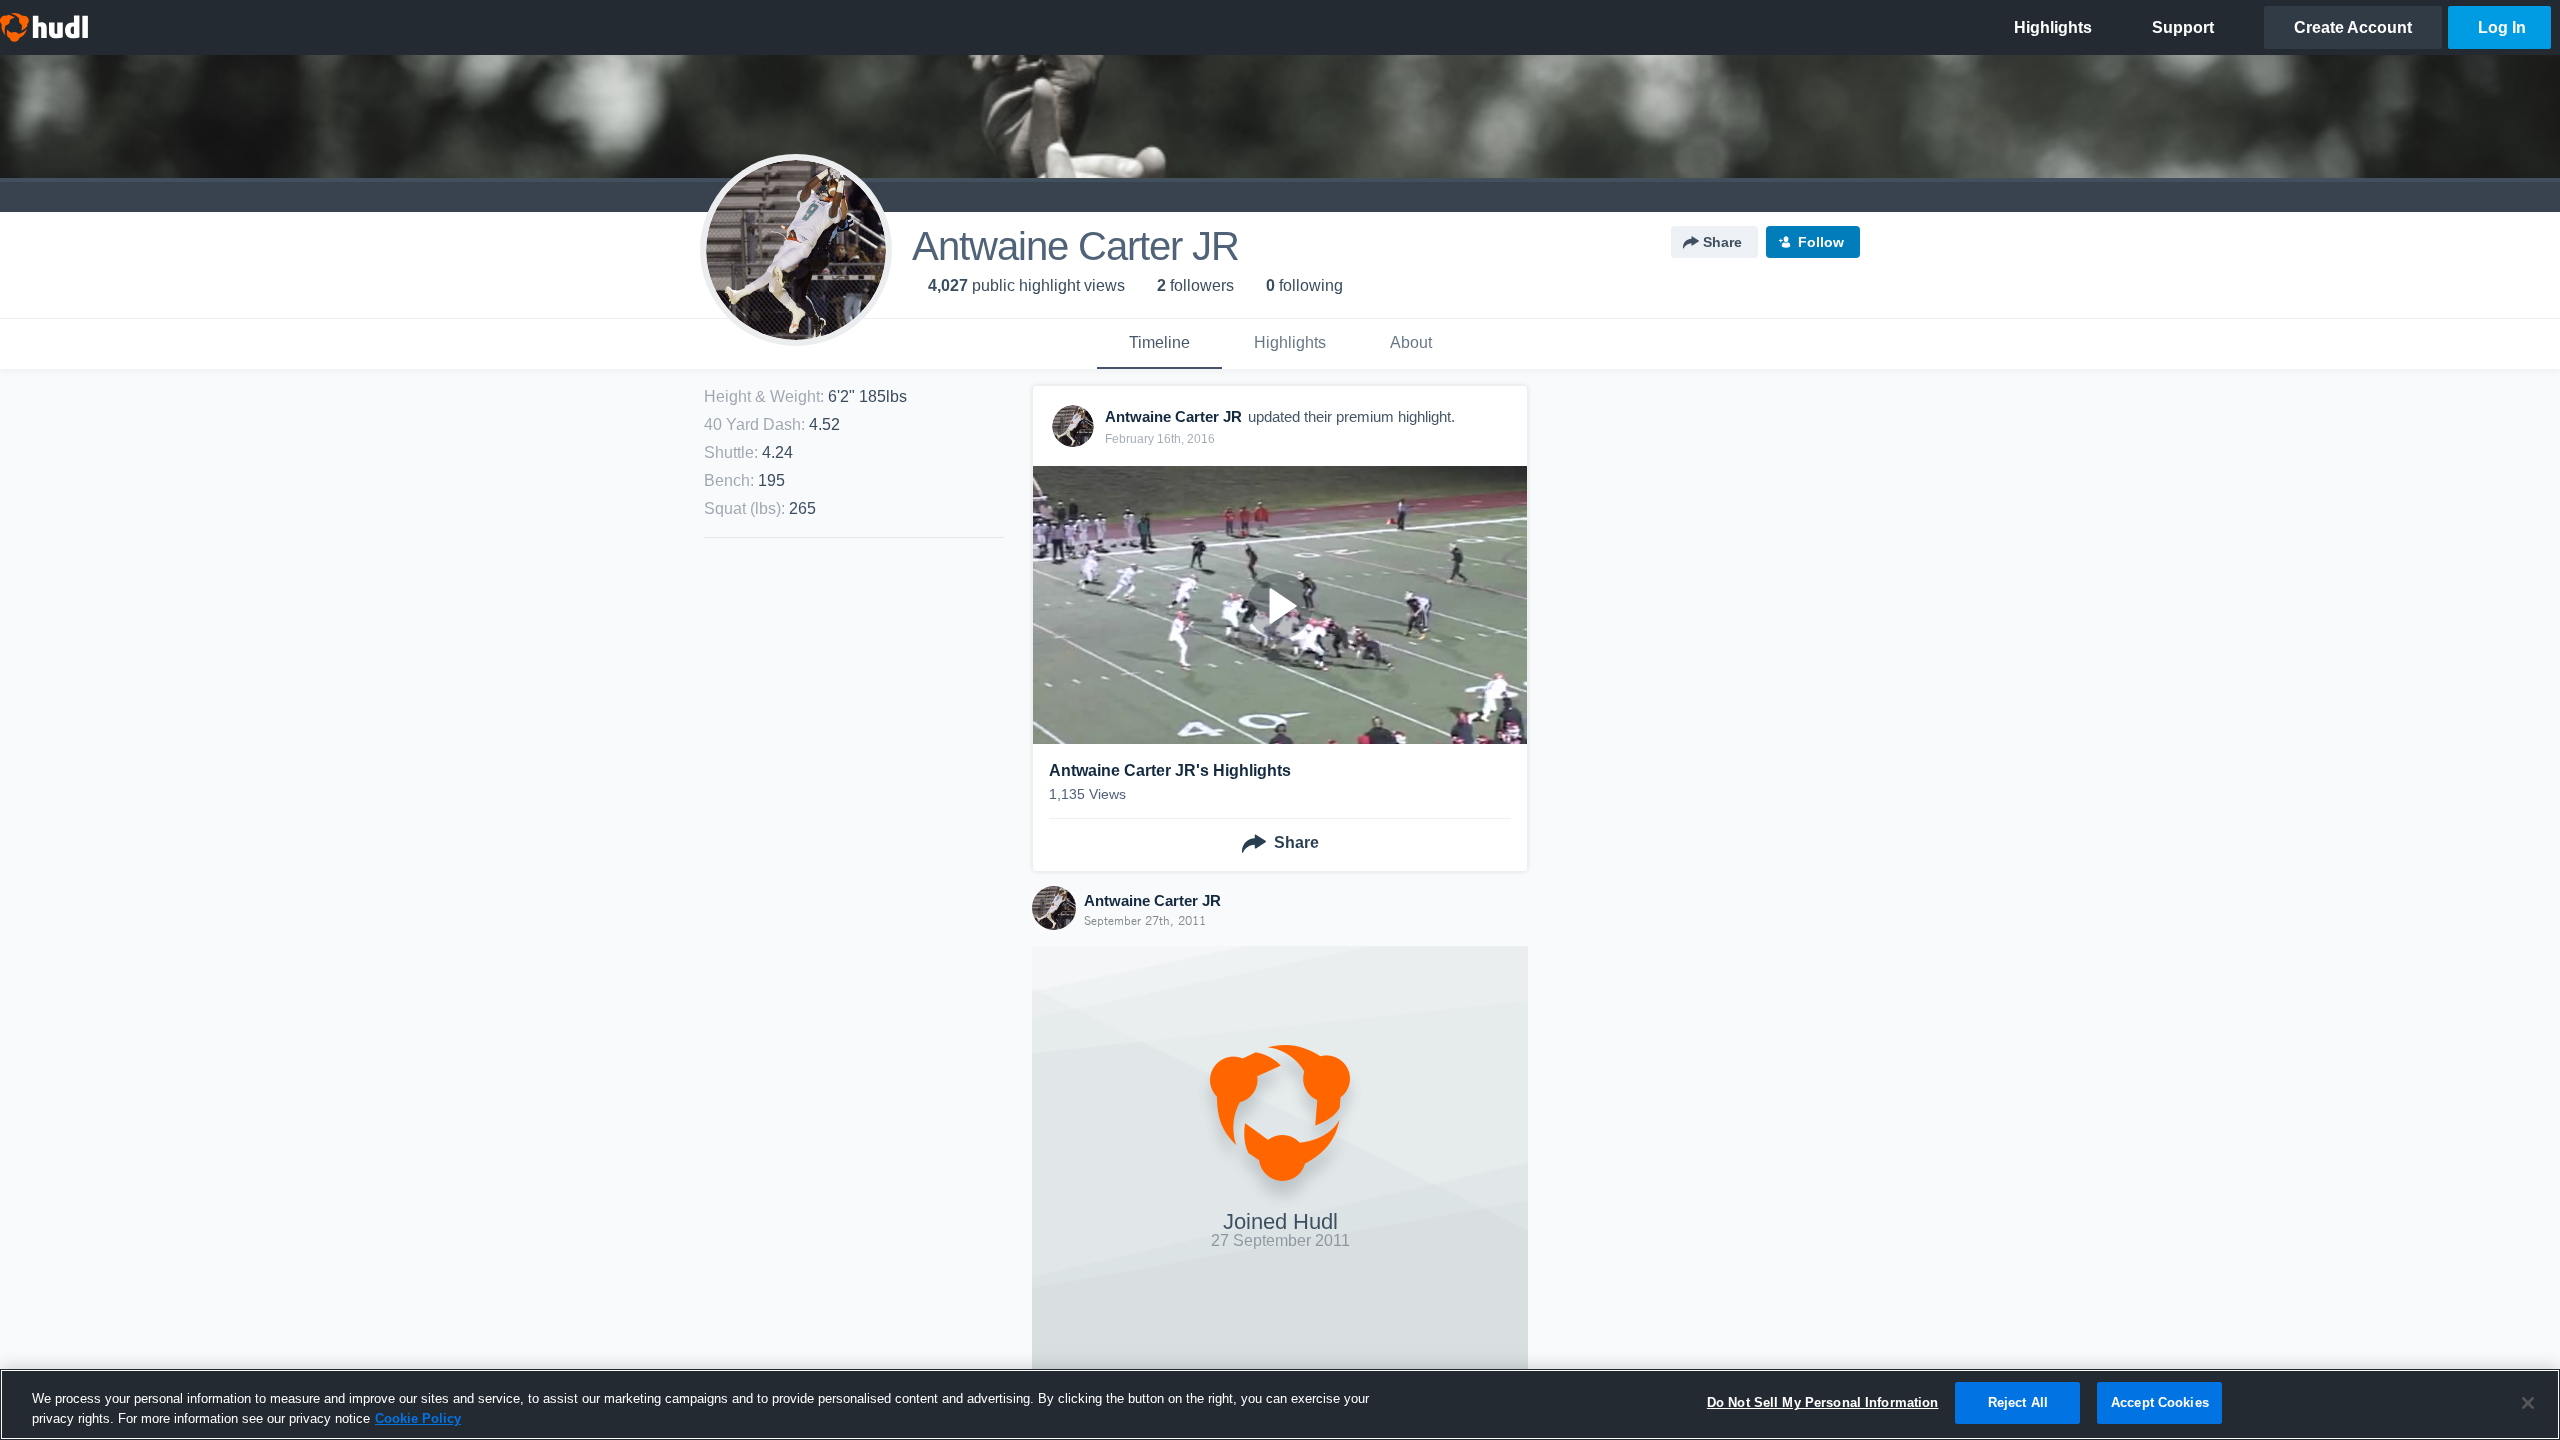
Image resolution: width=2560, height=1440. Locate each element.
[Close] (2528, 1403)
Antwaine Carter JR (1152, 900)
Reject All (2018, 1402)
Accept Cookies (2160, 1402)
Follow (1821, 242)
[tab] (1159, 344)
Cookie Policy (418, 1418)
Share (1722, 242)
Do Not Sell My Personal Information (1823, 1402)
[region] (1280, 1404)
